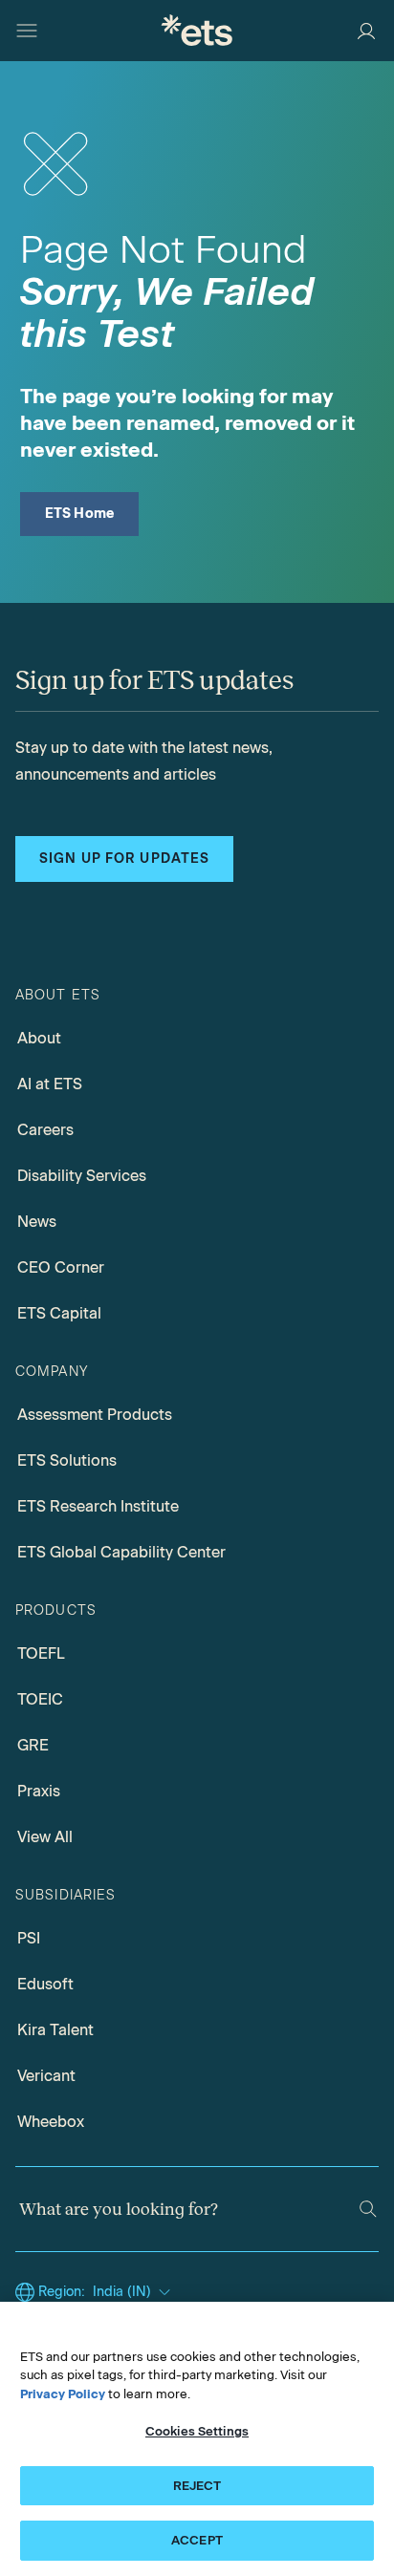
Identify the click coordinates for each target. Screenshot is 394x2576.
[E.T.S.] (197, 30)
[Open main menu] (27, 31)
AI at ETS (50, 1084)
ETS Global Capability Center (121, 1552)
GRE (33, 1745)
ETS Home (80, 514)
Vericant (46, 2076)
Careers (45, 1130)
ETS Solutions (67, 1460)
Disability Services (82, 1176)
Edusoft (45, 1984)
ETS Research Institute (98, 1506)
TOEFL (41, 1653)
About (39, 1038)
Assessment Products (95, 1415)
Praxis (39, 1791)
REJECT (197, 2486)
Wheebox (51, 2122)
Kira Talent (55, 2030)
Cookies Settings (197, 2431)
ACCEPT (197, 2540)
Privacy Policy (63, 2394)
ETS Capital (59, 1313)
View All (45, 1837)
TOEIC (40, 1699)
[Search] (368, 2209)
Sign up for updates (124, 859)
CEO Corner (61, 1267)
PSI (29, 1938)
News (37, 1222)
